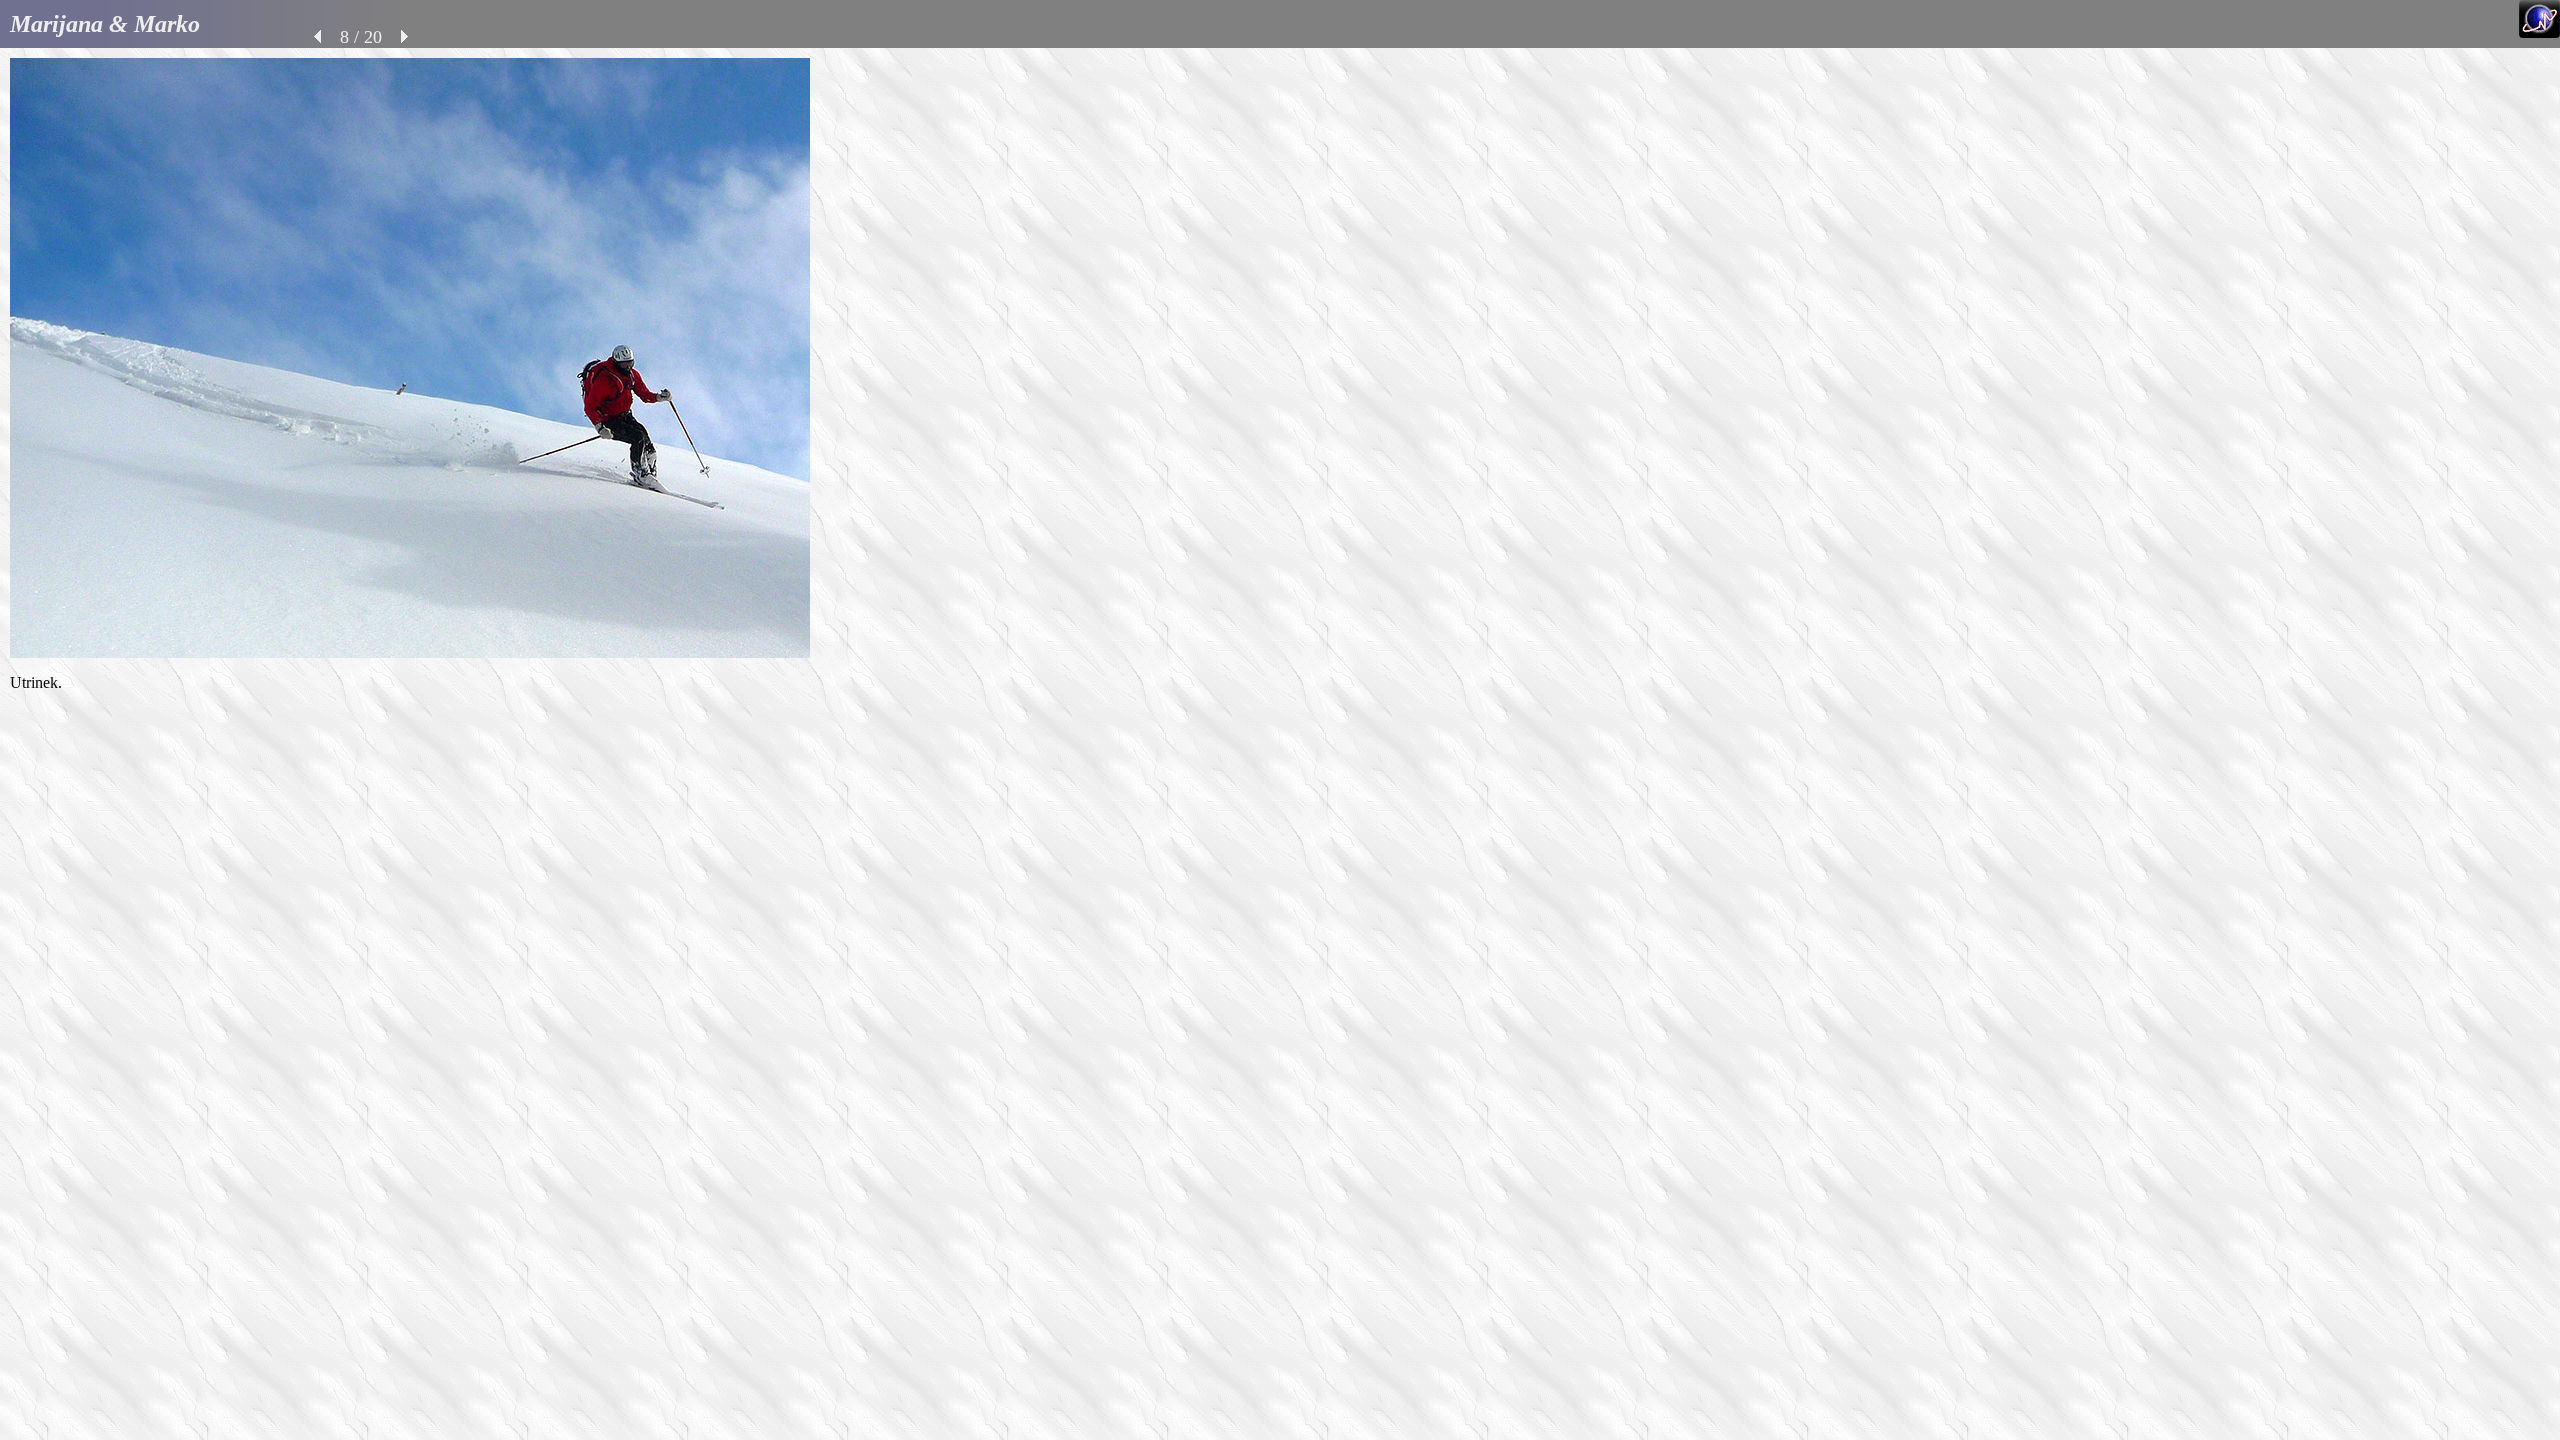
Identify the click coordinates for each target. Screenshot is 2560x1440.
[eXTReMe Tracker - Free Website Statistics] (2539, 32)
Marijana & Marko (105, 24)
